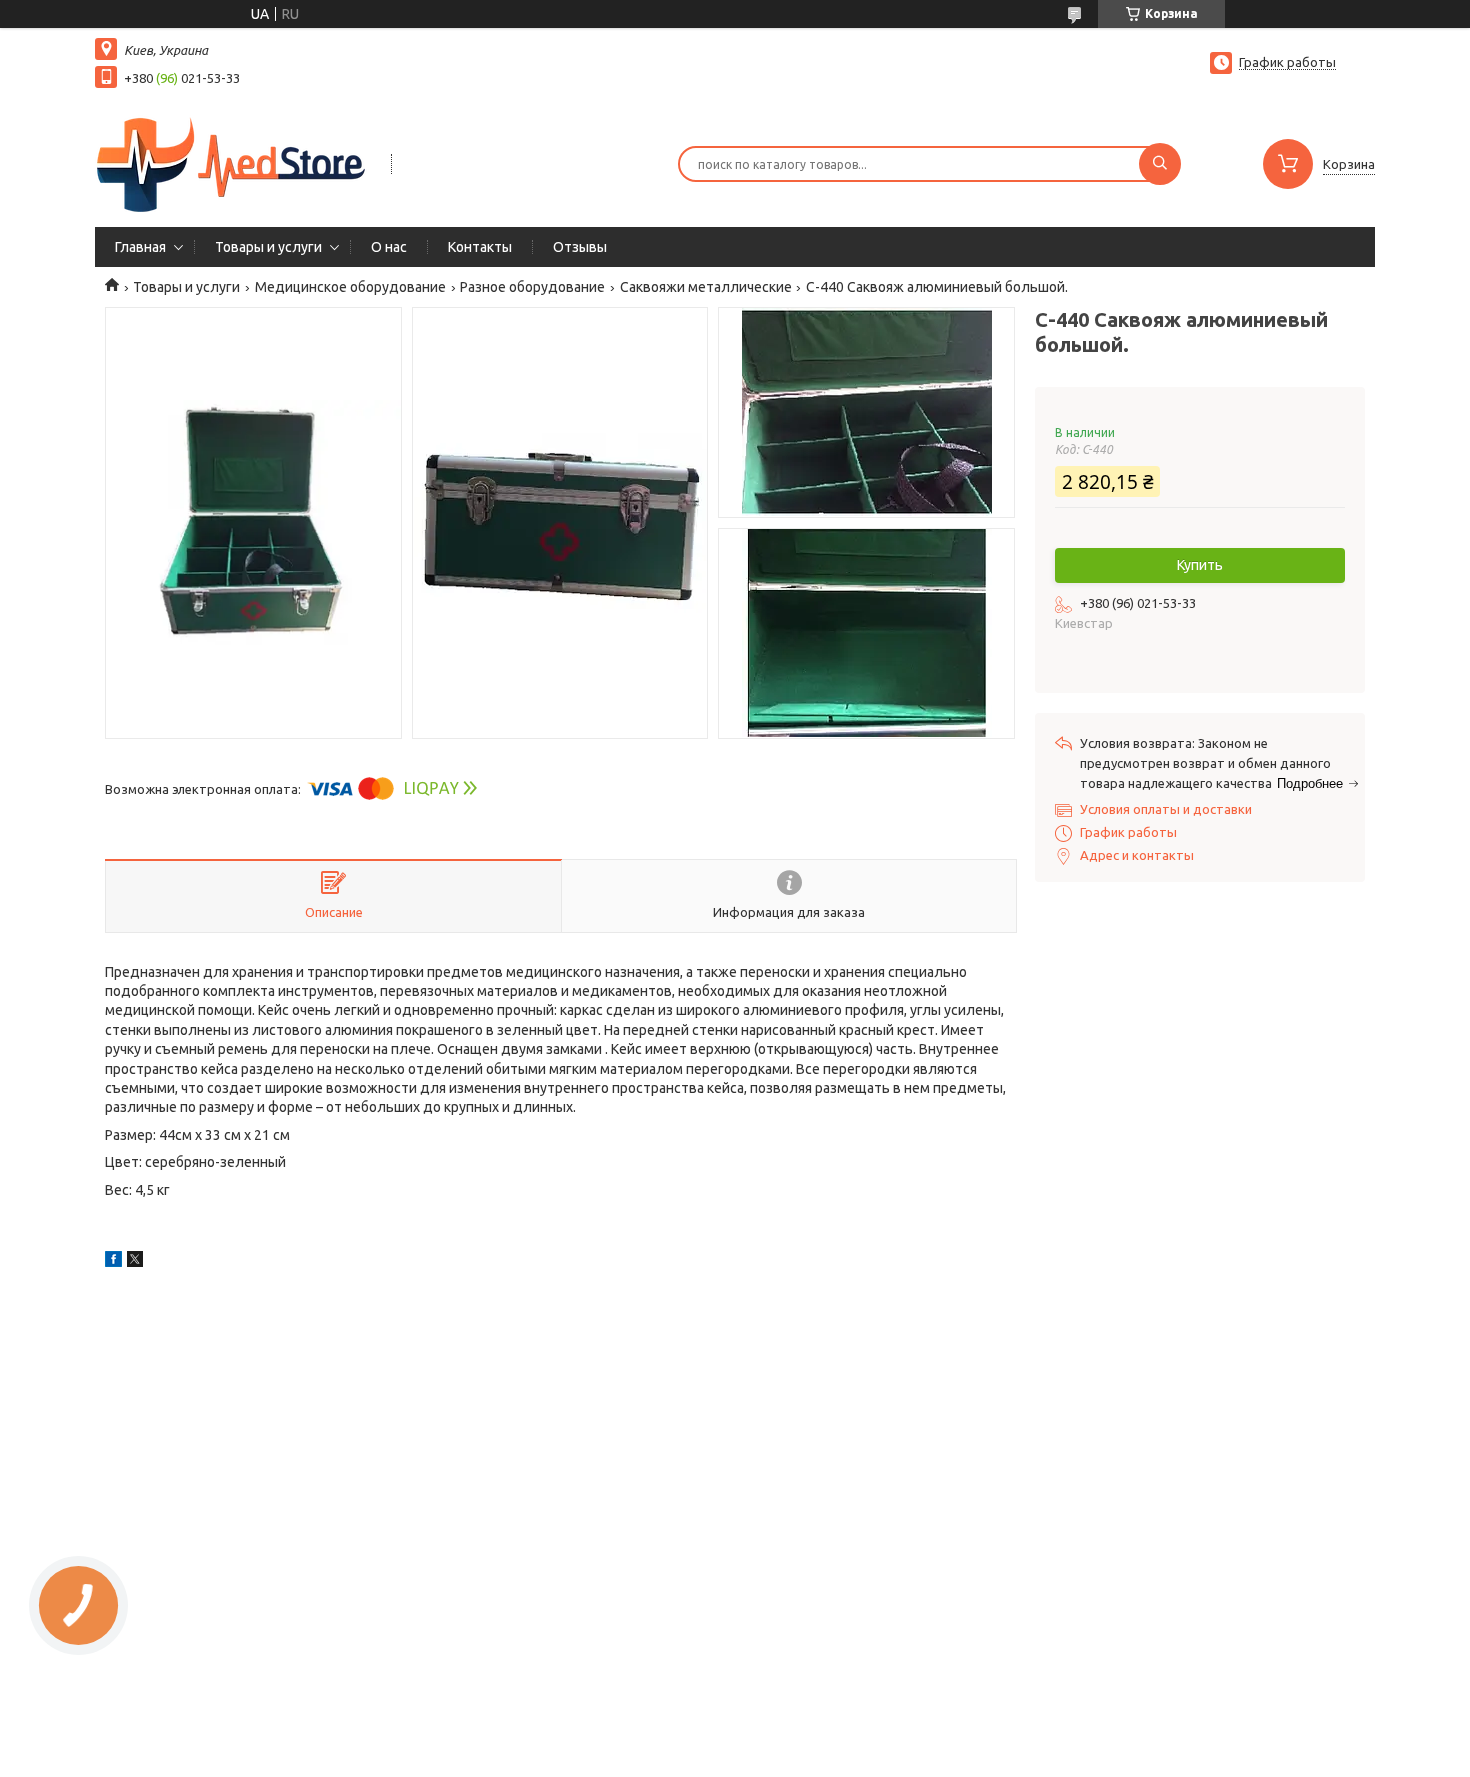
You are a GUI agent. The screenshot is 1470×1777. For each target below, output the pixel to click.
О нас (389, 247)
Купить (1200, 565)
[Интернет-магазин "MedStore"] (234, 162)
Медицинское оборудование (350, 287)
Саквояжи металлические (706, 287)
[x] (135, 1262)
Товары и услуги (268, 247)
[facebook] (113, 1262)
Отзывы (580, 247)
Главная (140, 247)
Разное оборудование (532, 287)
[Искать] (1160, 164)
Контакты (480, 247)
